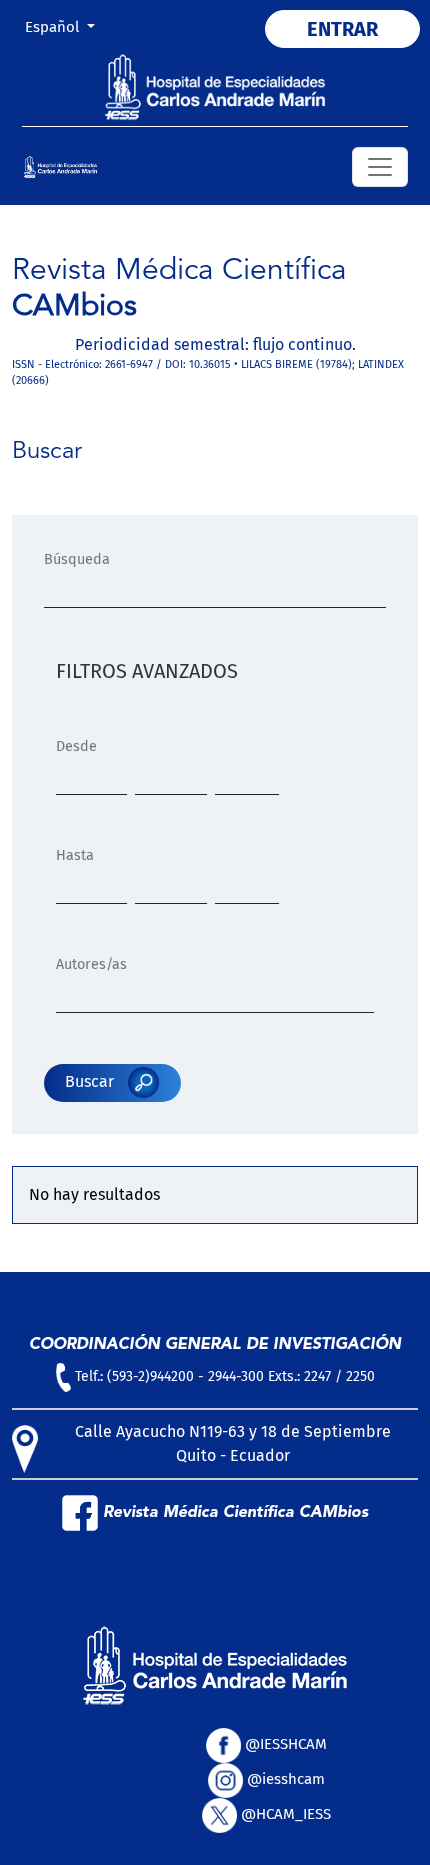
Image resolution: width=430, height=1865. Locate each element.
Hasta (75, 855)
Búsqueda (77, 559)
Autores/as (91, 964)
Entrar (342, 29)
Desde (76, 746)
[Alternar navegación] (380, 167)
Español (67, 26)
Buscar (91, 1081)
